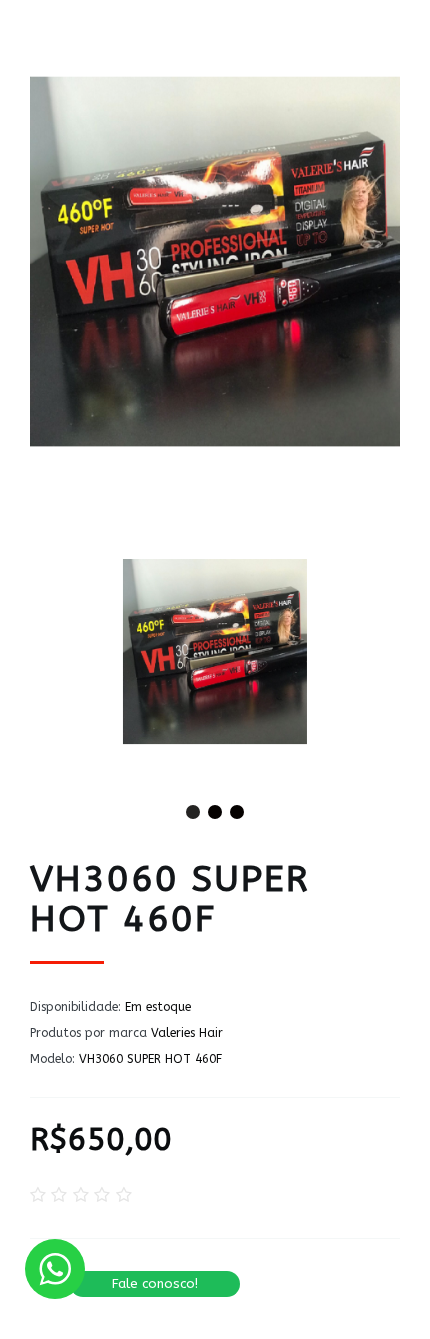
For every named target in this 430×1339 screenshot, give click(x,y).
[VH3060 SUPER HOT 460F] (215, 651)
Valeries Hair (187, 1033)
